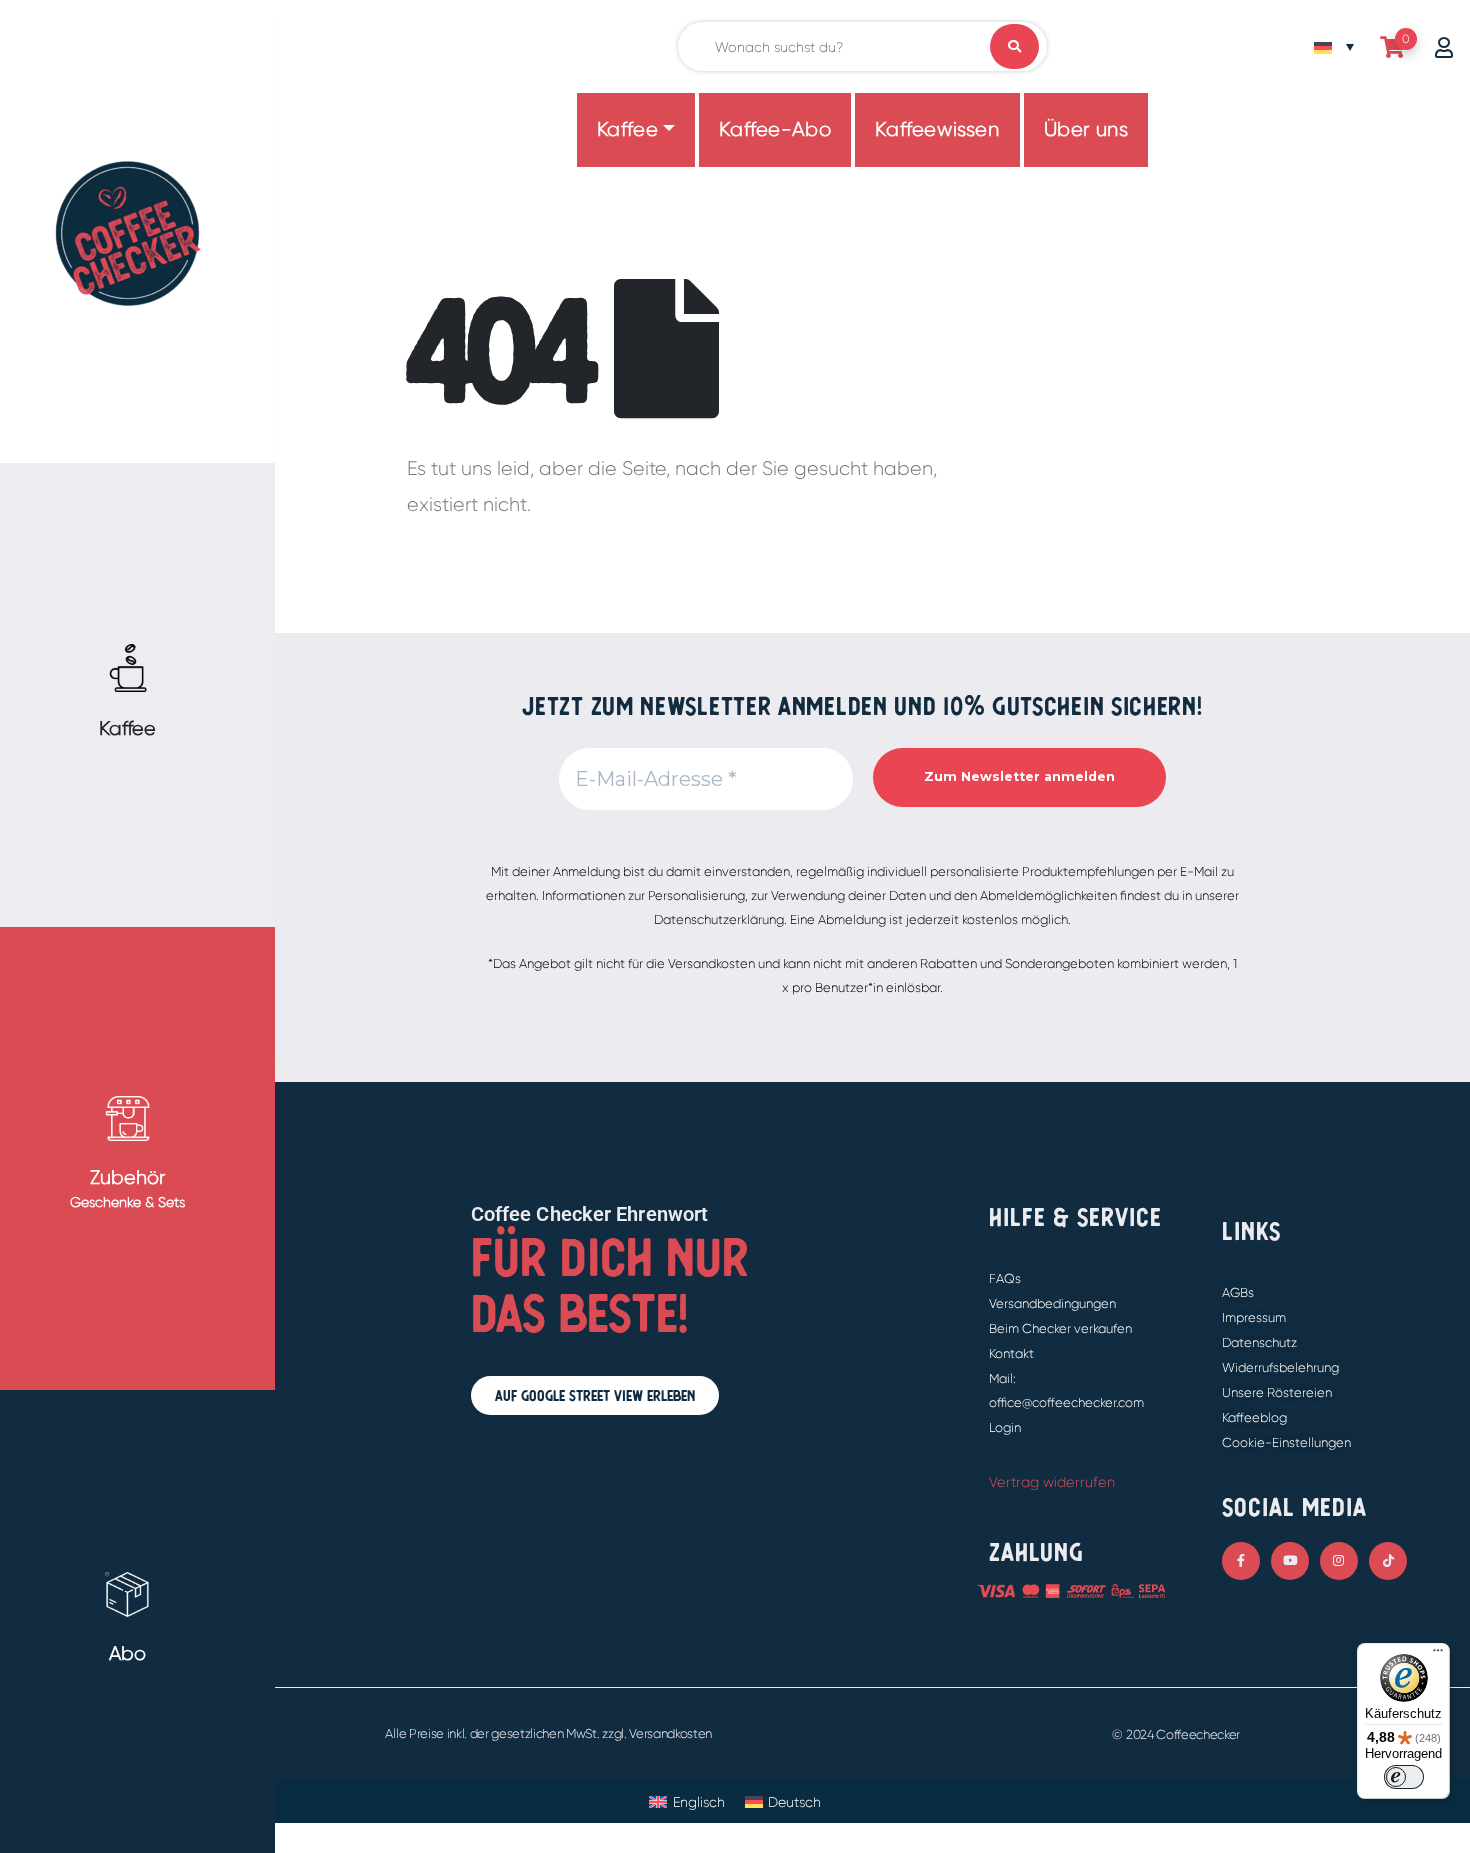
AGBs (1238, 1292)
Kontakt (1011, 1353)
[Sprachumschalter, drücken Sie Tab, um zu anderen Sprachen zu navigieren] (1334, 46)
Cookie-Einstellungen (1286, 1442)
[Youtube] (1290, 1561)
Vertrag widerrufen (1052, 1482)
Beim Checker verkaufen (1060, 1328)
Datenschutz (1259, 1342)
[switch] (1404, 1777)
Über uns (1086, 129)
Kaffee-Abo (775, 129)
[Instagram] (1339, 1561)
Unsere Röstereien (1277, 1392)
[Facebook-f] (1241, 1561)
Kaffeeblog (1254, 1417)
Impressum (1254, 1317)
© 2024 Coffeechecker (1176, 1734)
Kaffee (628, 129)
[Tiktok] (1388, 1561)
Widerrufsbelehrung (1280, 1367)
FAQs (1005, 1278)
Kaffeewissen (937, 129)
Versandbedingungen (1052, 1303)
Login (1005, 1427)
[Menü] (1438, 1655)
